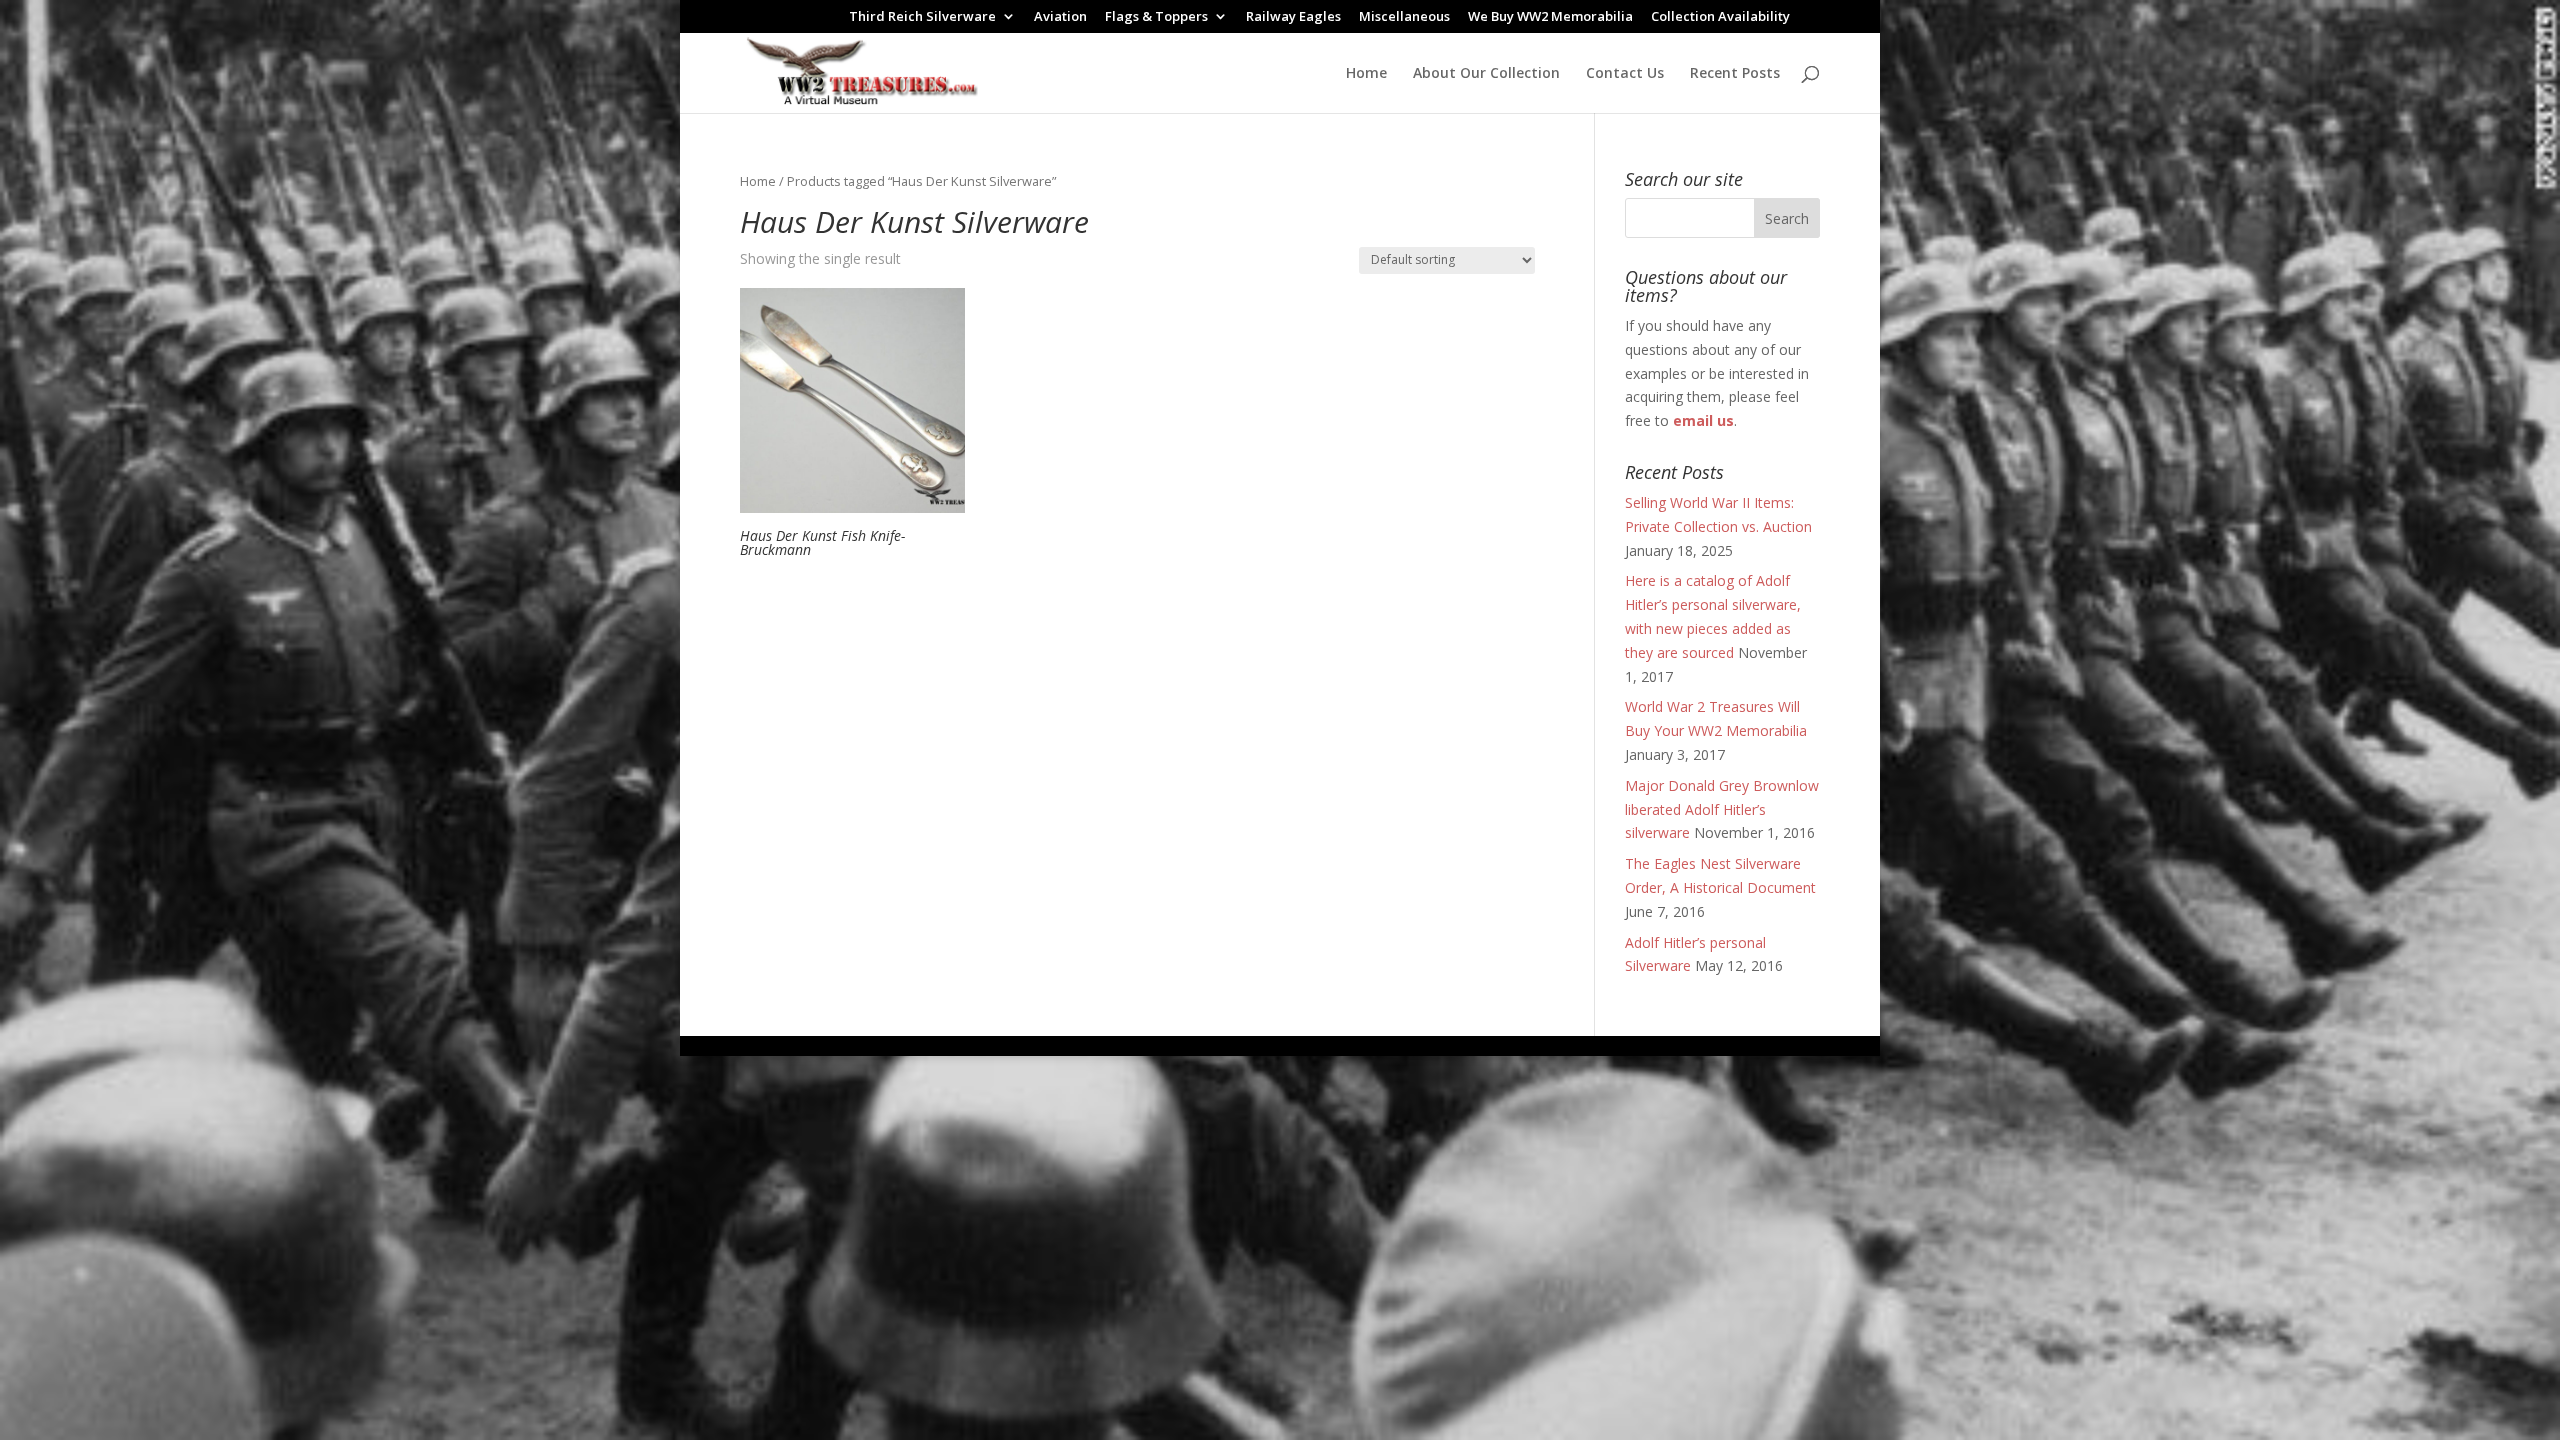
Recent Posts (1735, 74)
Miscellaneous (1404, 17)
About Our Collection (1486, 74)
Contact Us (1625, 74)
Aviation (1060, 17)
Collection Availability (1720, 17)
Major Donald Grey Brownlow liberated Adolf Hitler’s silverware (1722, 809)
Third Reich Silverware (922, 17)
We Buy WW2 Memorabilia (1550, 17)
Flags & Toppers (1156, 17)
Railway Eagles (1293, 17)
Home (1366, 74)
